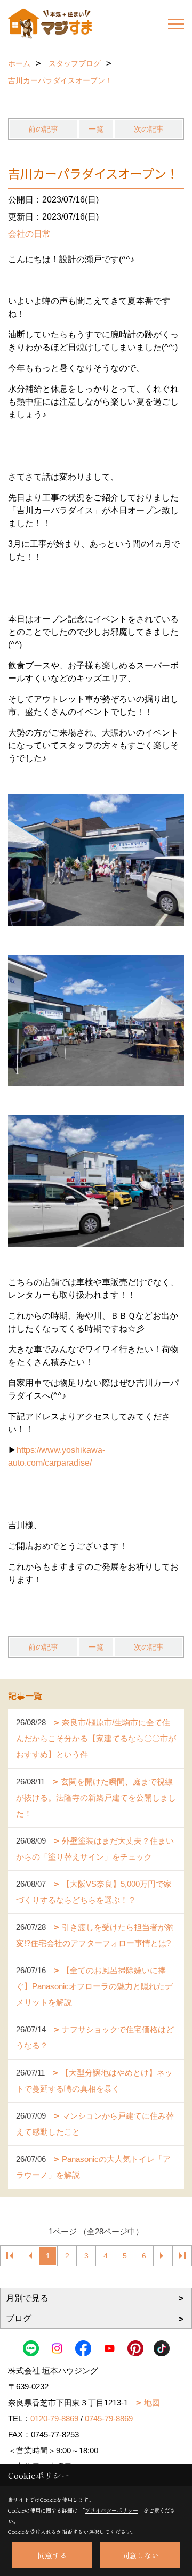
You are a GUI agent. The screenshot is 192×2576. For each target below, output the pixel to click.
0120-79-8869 (54, 2418)
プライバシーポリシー (111, 2510)
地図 (152, 2403)
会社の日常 (29, 234)
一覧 (96, 129)
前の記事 (43, 129)
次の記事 (149, 129)
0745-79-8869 (109, 2418)
